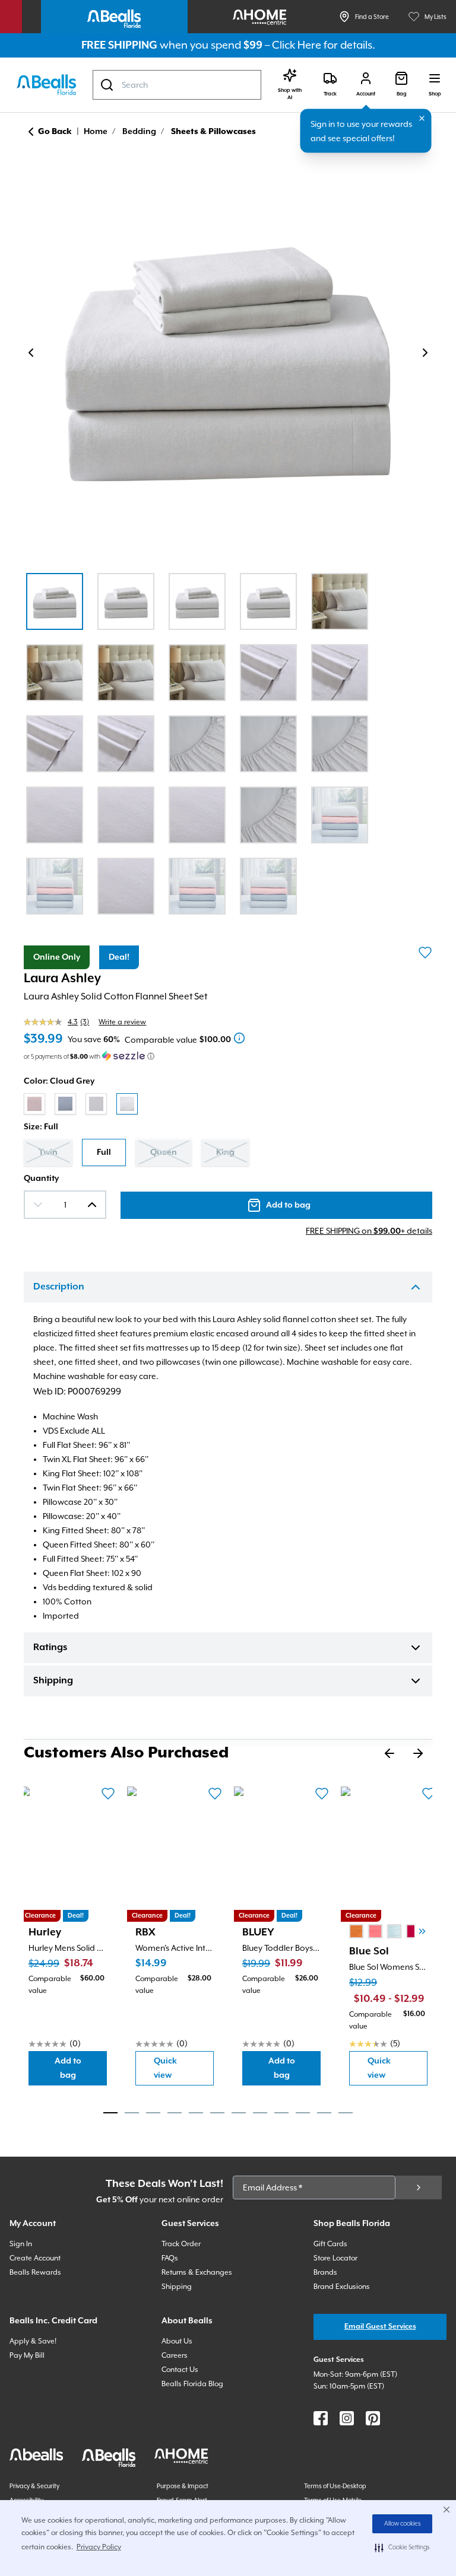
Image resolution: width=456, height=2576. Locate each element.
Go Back (55, 132)
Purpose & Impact (183, 2486)
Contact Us (180, 2370)
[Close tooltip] (422, 119)
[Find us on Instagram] (347, 2418)
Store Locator (335, 2258)
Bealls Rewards (35, 2272)
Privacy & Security (34, 2486)
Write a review (122, 1022)
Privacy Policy (99, 2547)
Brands (325, 2272)
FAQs (170, 2258)
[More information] (239, 1038)
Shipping (53, 1681)
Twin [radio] (48, 1152)
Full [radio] (104, 1152)
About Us (177, 2341)
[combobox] (177, 85)
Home (96, 132)
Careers (175, 2355)
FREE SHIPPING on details (369, 1231)
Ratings (50, 1648)
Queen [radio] (164, 1152)
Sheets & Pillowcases (213, 132)
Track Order (181, 2244)
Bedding (139, 132)
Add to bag (81, 2068)
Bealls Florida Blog (192, 2384)
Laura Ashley (62, 979)
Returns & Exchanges (197, 2272)
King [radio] (225, 1152)
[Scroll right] (422, 1931)
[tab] (110, 2113)
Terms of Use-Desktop (335, 2486)
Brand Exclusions (342, 2287)
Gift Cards (330, 2244)
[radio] (34, 1104)
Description (59, 1287)
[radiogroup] (228, 1104)
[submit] (419, 2187)
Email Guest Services (380, 2327)
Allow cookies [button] (403, 2524)
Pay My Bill (27, 2355)
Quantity (41, 1179)
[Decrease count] (38, 1205)
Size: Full (41, 1127)
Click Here (297, 45)
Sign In (21, 2244)
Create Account (35, 2258)
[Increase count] (92, 1205)
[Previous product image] (31, 353)
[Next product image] (425, 353)
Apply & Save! (33, 2341)
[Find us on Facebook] (321, 2418)
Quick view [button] (184, 2068)
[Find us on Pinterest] (373, 2418)
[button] (402, 2548)
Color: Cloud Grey (59, 1081)
